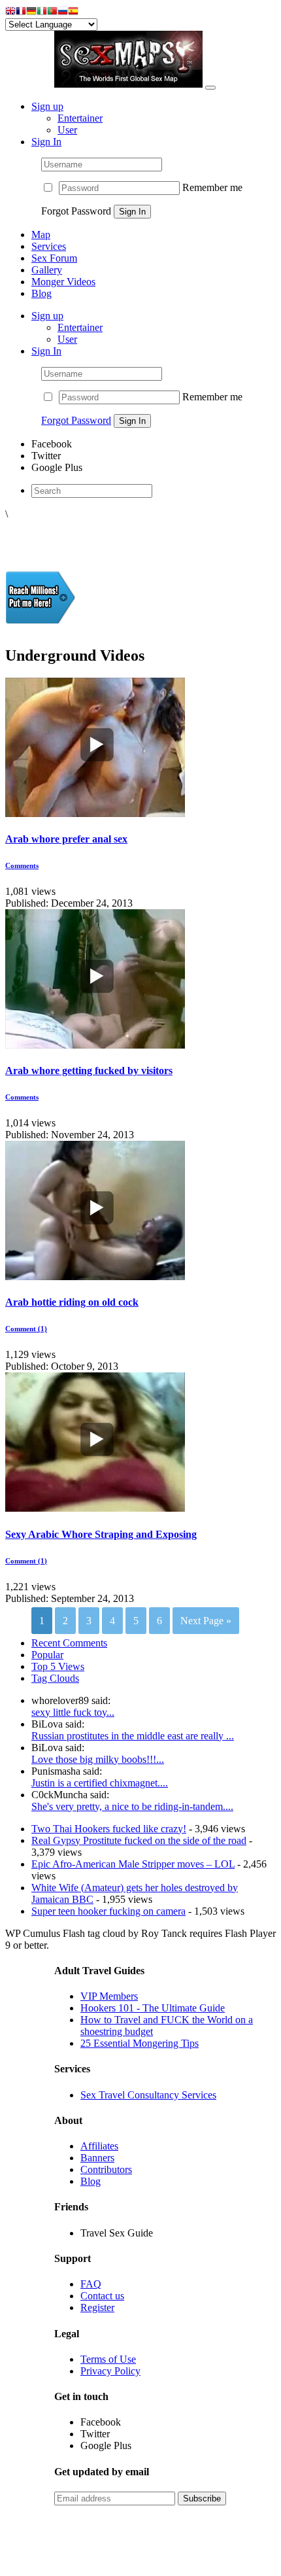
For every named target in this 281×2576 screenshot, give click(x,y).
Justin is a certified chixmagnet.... (100, 1783)
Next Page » (206, 1621)
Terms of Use (108, 2359)
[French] (21, 12)
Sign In (46, 142)
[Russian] (63, 12)
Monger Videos (63, 282)
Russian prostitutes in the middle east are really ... (133, 1736)
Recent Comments (69, 1643)
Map (41, 235)
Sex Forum (54, 258)
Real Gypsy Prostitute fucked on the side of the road (139, 1840)
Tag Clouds (55, 1678)
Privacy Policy (110, 2371)
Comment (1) (26, 1329)
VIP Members (109, 1996)
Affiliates (99, 2146)
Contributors (106, 2169)
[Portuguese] (52, 12)
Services (49, 246)
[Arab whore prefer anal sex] (95, 813)
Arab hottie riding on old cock (72, 1302)
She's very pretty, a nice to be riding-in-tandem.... (132, 1806)
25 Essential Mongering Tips (140, 2043)
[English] (10, 12)
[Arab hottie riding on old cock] (95, 1277)
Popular (47, 1655)
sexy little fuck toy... (73, 1712)
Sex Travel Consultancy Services (148, 2095)
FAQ (91, 2284)
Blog (41, 293)
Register (97, 2307)
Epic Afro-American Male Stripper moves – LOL (133, 1864)
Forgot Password (76, 420)
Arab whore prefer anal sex (66, 839)
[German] (31, 12)
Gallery (47, 270)
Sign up (47, 106)
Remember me (212, 187)
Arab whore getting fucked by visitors (89, 1070)
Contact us (102, 2296)
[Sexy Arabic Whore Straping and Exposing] (95, 1508)
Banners (97, 2158)
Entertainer (80, 118)
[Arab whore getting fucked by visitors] (95, 1045)
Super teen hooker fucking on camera (108, 1911)
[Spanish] (73, 12)
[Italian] (42, 12)
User (67, 130)
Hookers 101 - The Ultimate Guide (153, 2008)
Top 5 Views (58, 1666)
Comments (22, 865)
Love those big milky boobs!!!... (98, 1759)
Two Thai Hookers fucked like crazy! (109, 1829)
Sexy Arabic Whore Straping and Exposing (101, 1534)
